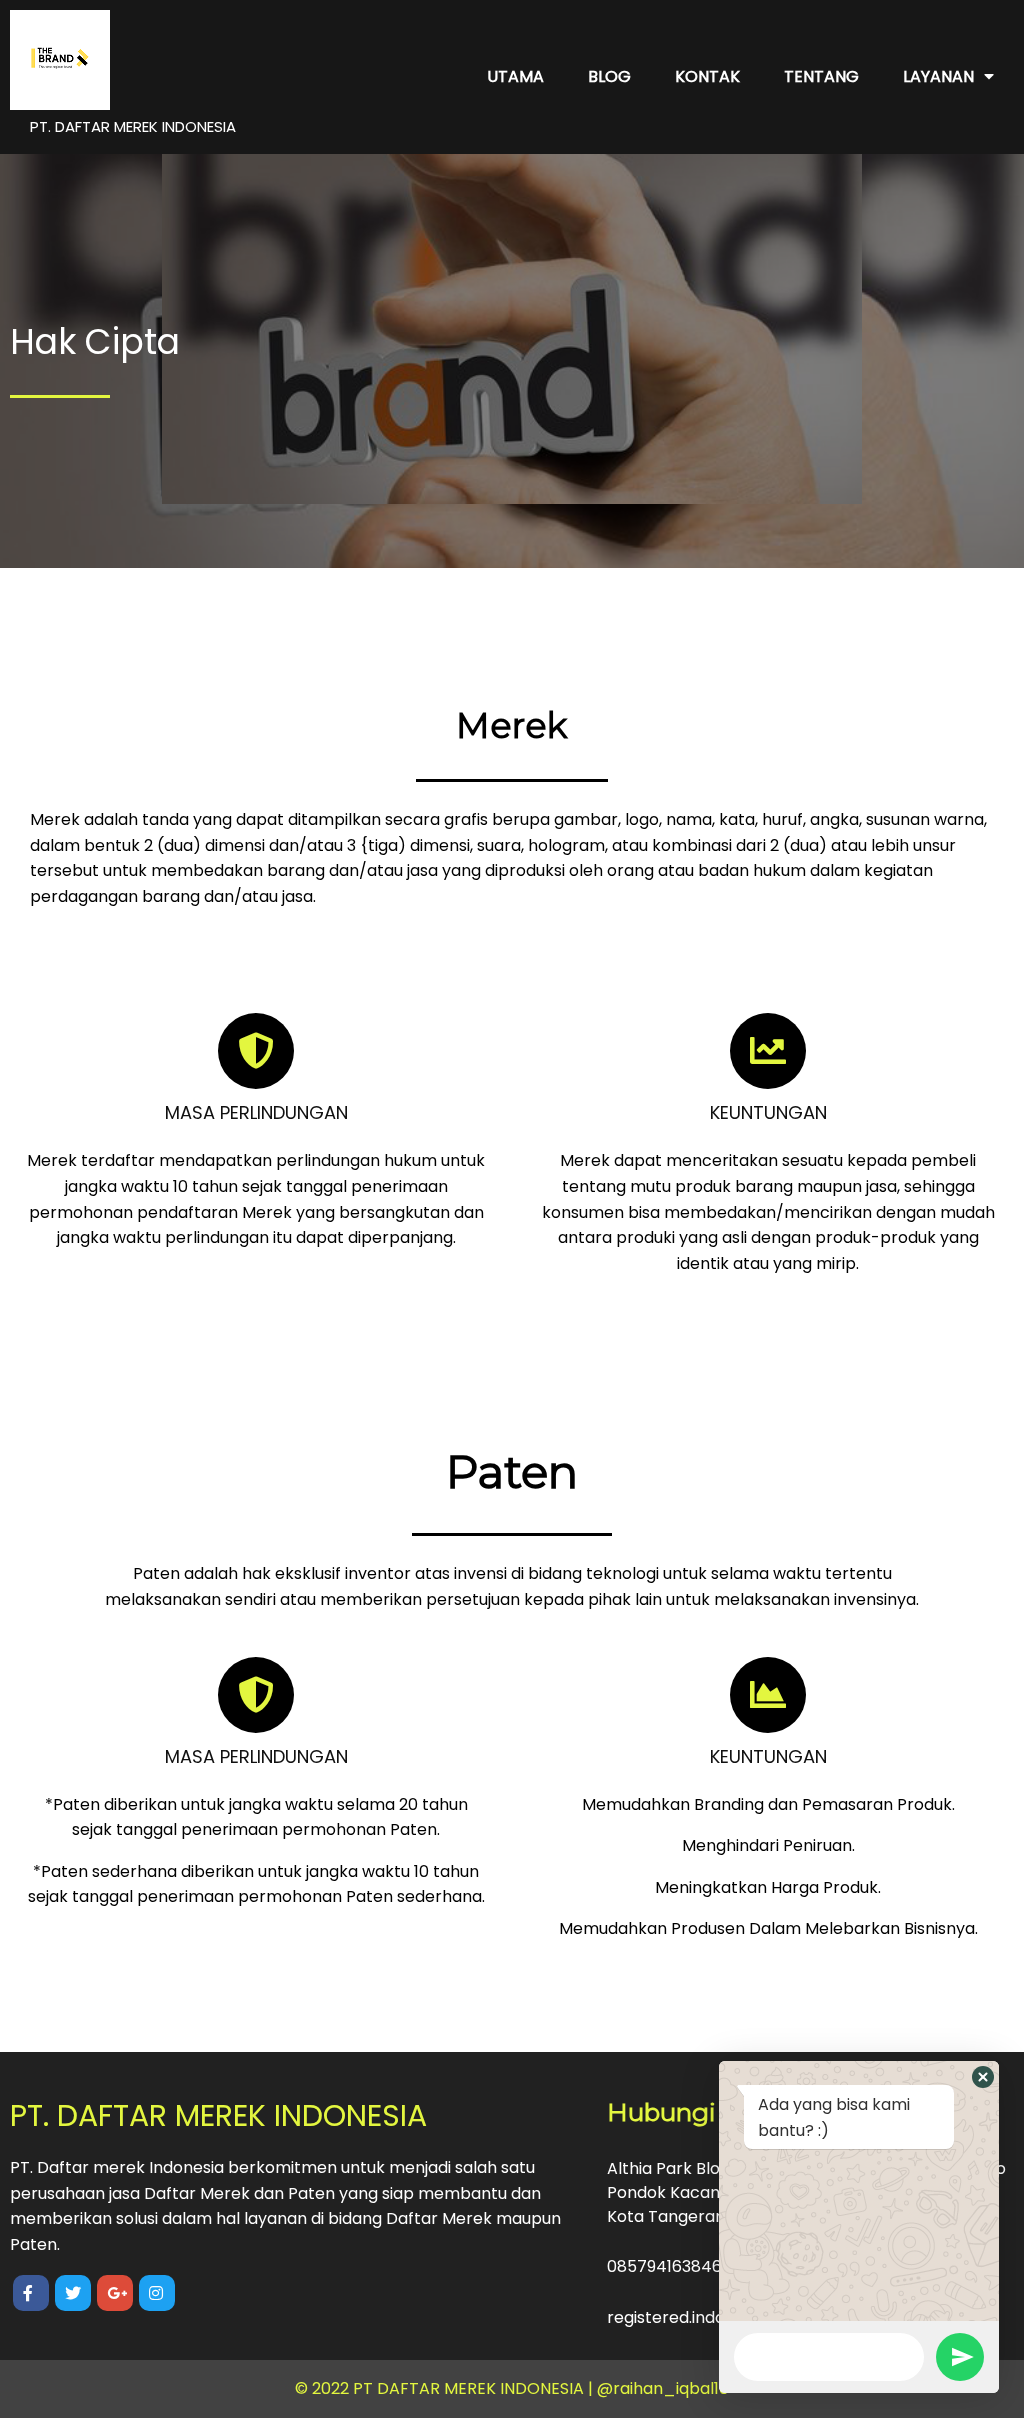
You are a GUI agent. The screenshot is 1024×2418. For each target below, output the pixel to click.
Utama (515, 76)
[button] (983, 2077)
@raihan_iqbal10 (663, 2388)
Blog (609, 76)
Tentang (821, 76)
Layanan (938, 76)
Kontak (707, 76)
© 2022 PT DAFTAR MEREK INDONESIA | (446, 2388)
